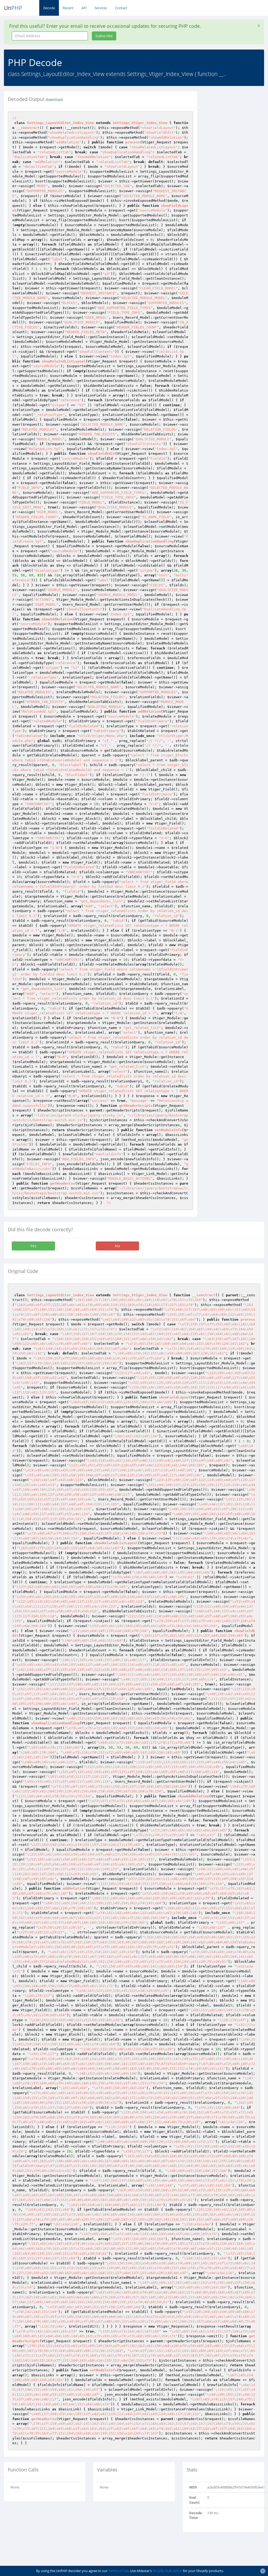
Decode (49, 8)
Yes (33, 1246)
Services (101, 8)
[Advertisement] (236, 170)
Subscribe (104, 36)
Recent (68, 8)
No (117, 1246)
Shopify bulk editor (167, 2571)
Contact (121, 8)
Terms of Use (118, 2571)
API (84, 8)
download (54, 100)
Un (13, 8)
